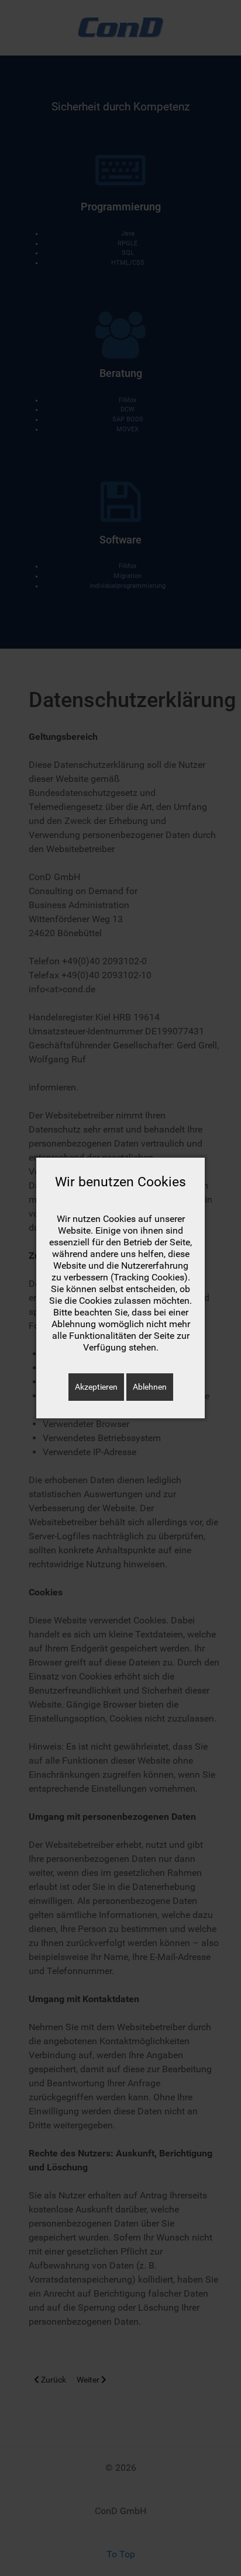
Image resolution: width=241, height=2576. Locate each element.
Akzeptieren (96, 1387)
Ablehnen (150, 1387)
